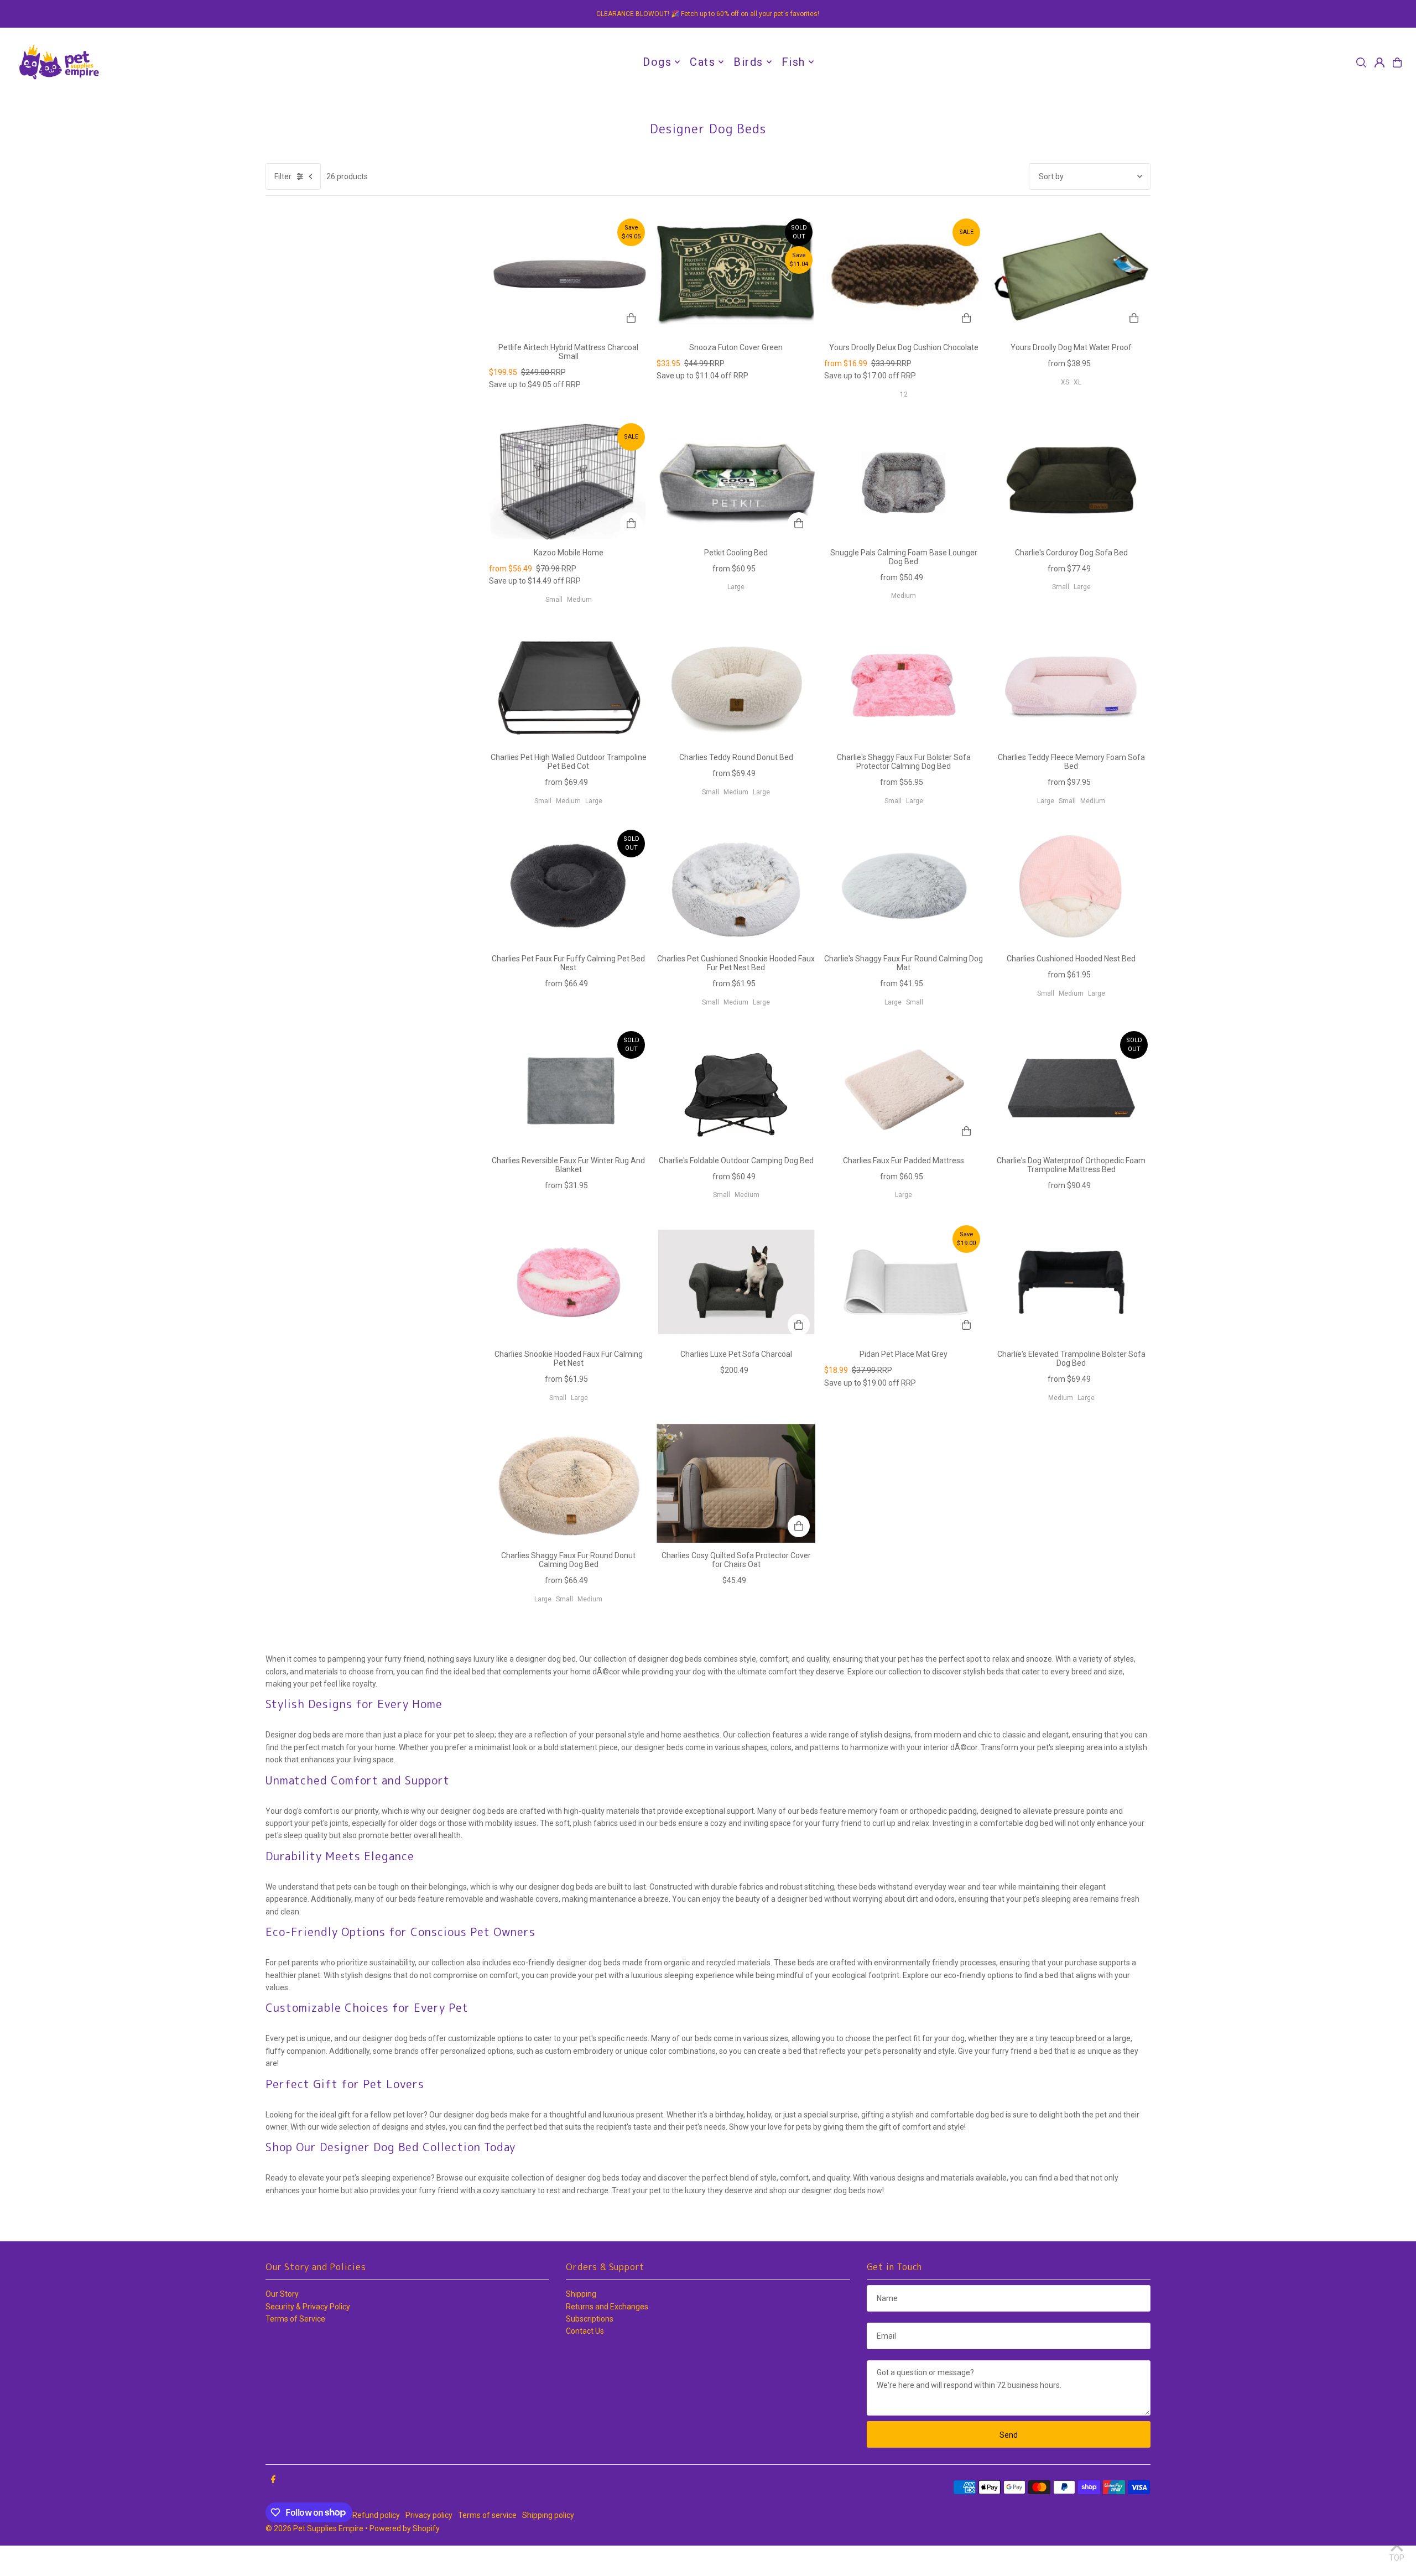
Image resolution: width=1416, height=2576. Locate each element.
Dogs (657, 62)
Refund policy (376, 2515)
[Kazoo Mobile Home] (568, 480)
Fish (793, 62)
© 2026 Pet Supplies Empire (314, 2528)
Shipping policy (548, 2515)
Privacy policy (429, 2515)
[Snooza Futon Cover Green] (736, 275)
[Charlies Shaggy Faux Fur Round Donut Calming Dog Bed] (568, 1483)
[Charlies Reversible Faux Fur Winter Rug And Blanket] (568, 1088)
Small (554, 600)
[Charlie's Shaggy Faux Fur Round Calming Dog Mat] (904, 886)
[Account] (1379, 63)
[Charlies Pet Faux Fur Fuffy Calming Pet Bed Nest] (568, 886)
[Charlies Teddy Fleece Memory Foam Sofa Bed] (1071, 685)
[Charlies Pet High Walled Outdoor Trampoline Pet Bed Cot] (568, 685)
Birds (748, 62)
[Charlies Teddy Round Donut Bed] (736, 685)
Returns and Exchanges (607, 2307)
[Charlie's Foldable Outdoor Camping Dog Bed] (736, 1088)
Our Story (282, 2294)
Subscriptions (590, 2319)
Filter (283, 176)
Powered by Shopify (405, 2528)
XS (1065, 382)
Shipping (581, 2294)
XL (1077, 382)
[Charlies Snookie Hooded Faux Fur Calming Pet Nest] (568, 1282)
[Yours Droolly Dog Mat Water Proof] (1071, 275)
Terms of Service (295, 2319)
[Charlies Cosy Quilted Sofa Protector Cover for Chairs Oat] (736, 1483)
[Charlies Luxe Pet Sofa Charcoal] (736, 1282)
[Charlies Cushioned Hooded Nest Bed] (1071, 886)
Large (736, 587)
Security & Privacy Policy (308, 2307)
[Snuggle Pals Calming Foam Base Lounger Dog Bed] (904, 480)
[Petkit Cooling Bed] (736, 480)
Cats (702, 62)
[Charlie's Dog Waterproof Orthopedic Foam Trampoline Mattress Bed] (1071, 1088)
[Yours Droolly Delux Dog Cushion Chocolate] (904, 275)
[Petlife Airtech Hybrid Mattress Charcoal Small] (568, 275)
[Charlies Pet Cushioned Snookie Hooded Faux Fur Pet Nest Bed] (736, 886)
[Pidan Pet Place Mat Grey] (904, 1282)
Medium (579, 600)
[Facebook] (273, 2480)
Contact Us (585, 2331)
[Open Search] (1361, 63)
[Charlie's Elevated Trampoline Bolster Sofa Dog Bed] (1071, 1282)
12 (904, 394)
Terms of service (487, 2515)
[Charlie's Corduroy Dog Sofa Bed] (1071, 480)
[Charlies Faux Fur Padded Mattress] (904, 1088)
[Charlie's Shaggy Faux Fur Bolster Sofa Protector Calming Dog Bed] (904, 685)
